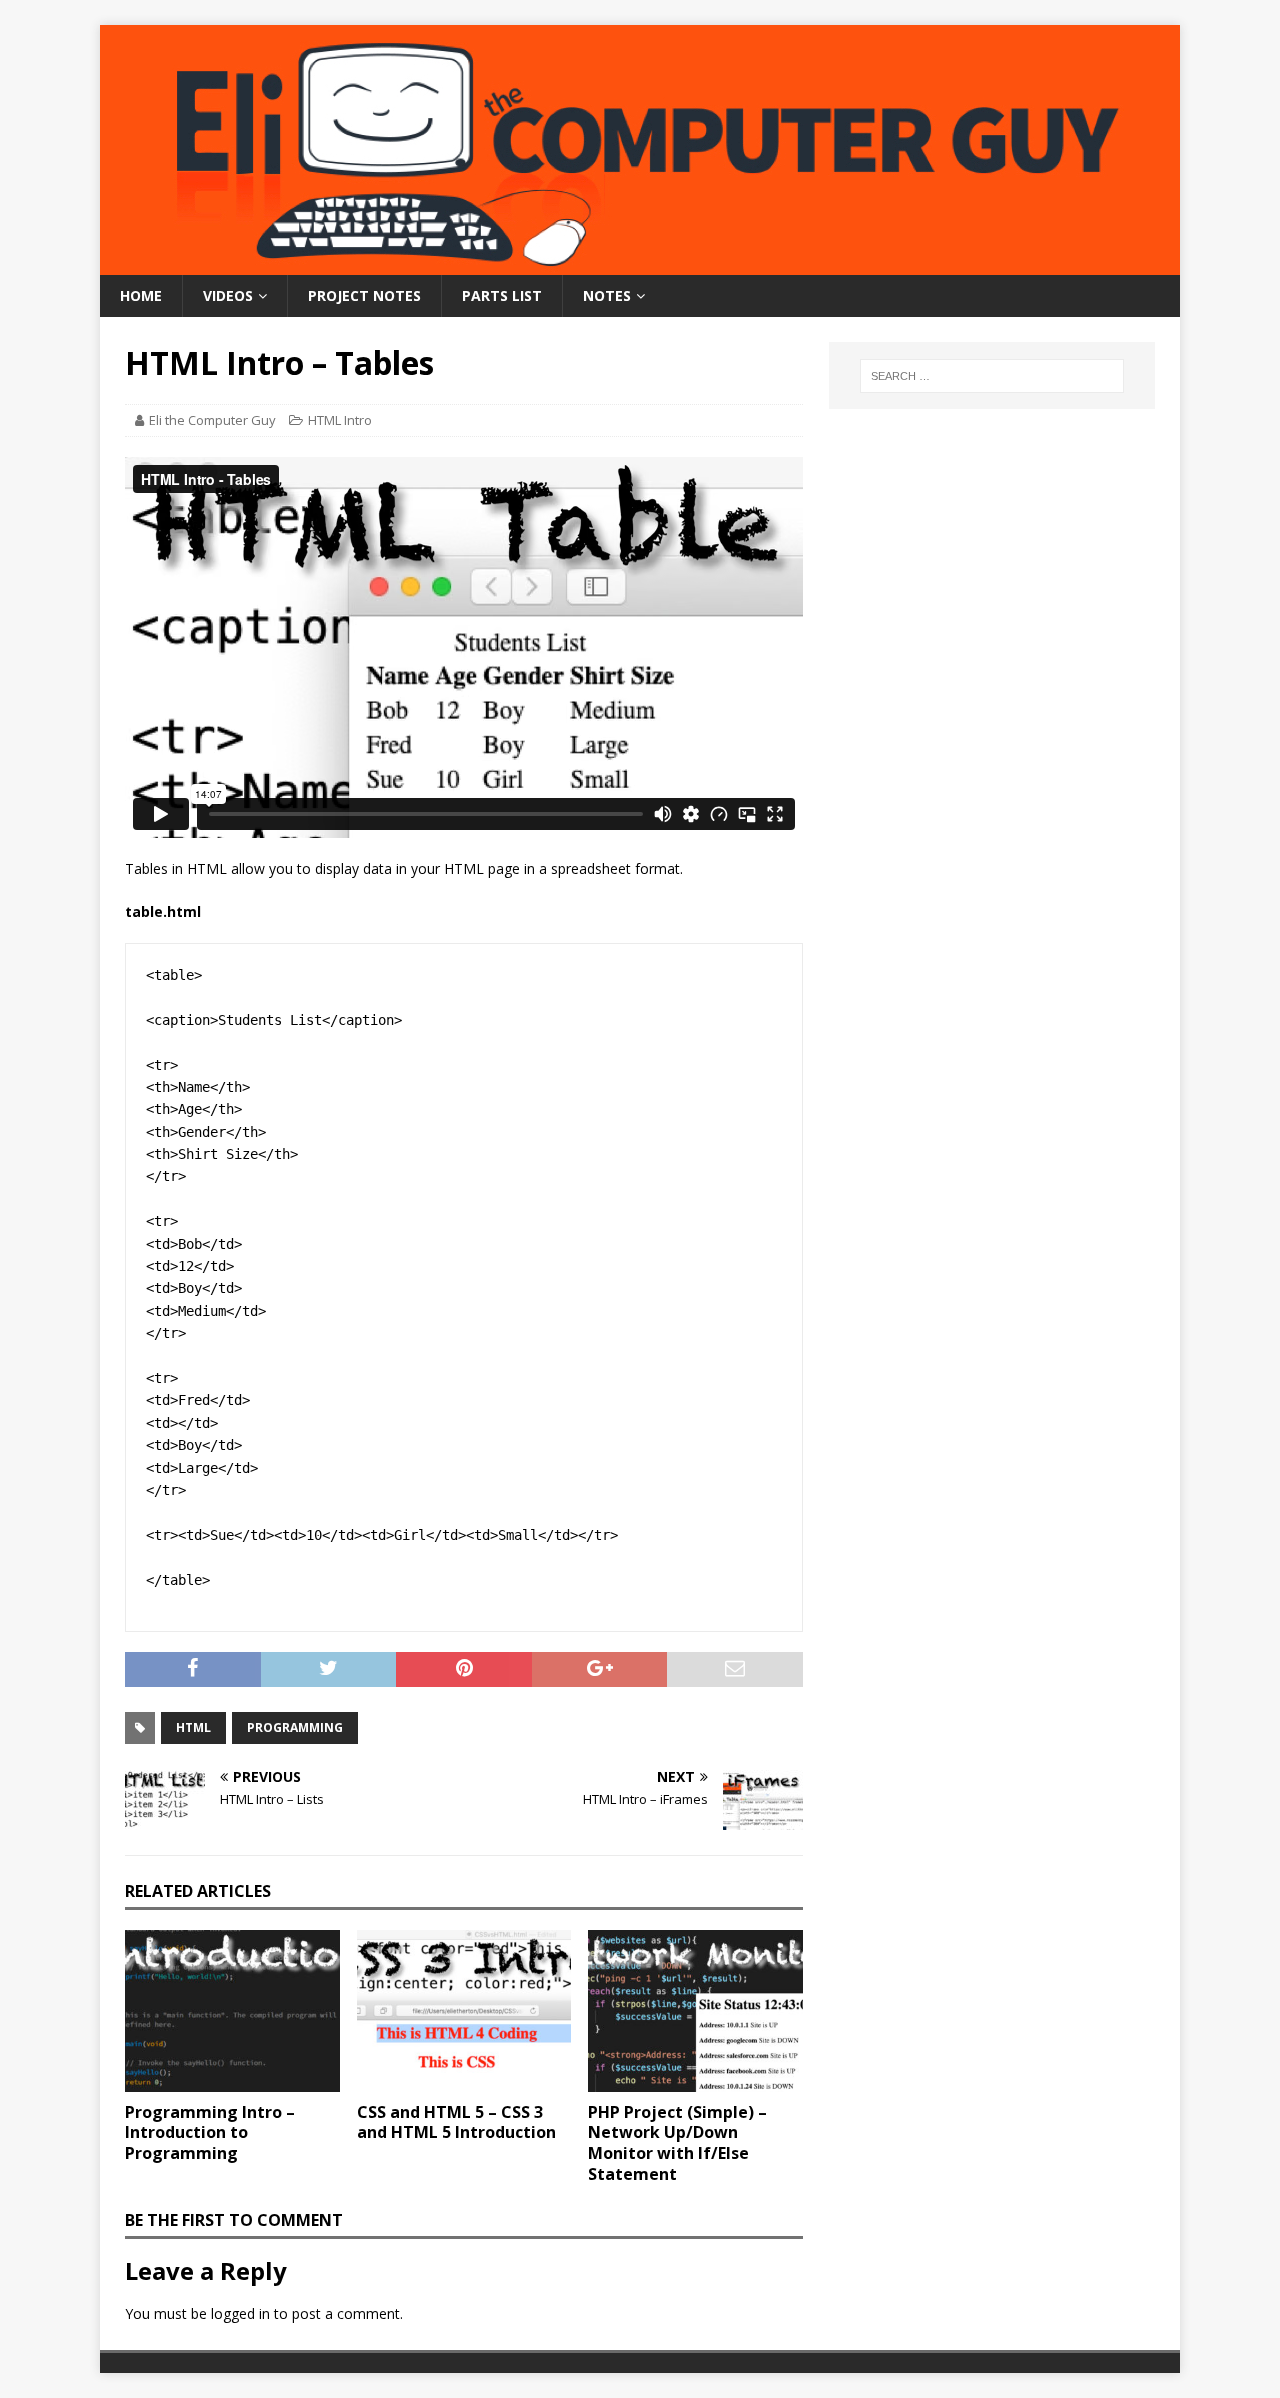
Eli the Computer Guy (212, 420)
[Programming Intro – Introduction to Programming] (232, 2010)
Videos (228, 295)
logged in (240, 2313)
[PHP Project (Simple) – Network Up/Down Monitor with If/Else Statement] (695, 2010)
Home (141, 295)
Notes (607, 295)
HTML (193, 1727)
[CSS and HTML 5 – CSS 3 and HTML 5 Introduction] (464, 2010)
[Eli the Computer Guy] (640, 263)
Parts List (502, 295)
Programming (295, 1727)
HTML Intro (340, 420)
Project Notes (364, 295)
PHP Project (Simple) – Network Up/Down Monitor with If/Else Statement (677, 2143)
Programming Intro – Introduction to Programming (210, 2133)
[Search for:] (992, 376)
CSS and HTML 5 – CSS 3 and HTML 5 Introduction (456, 2122)
